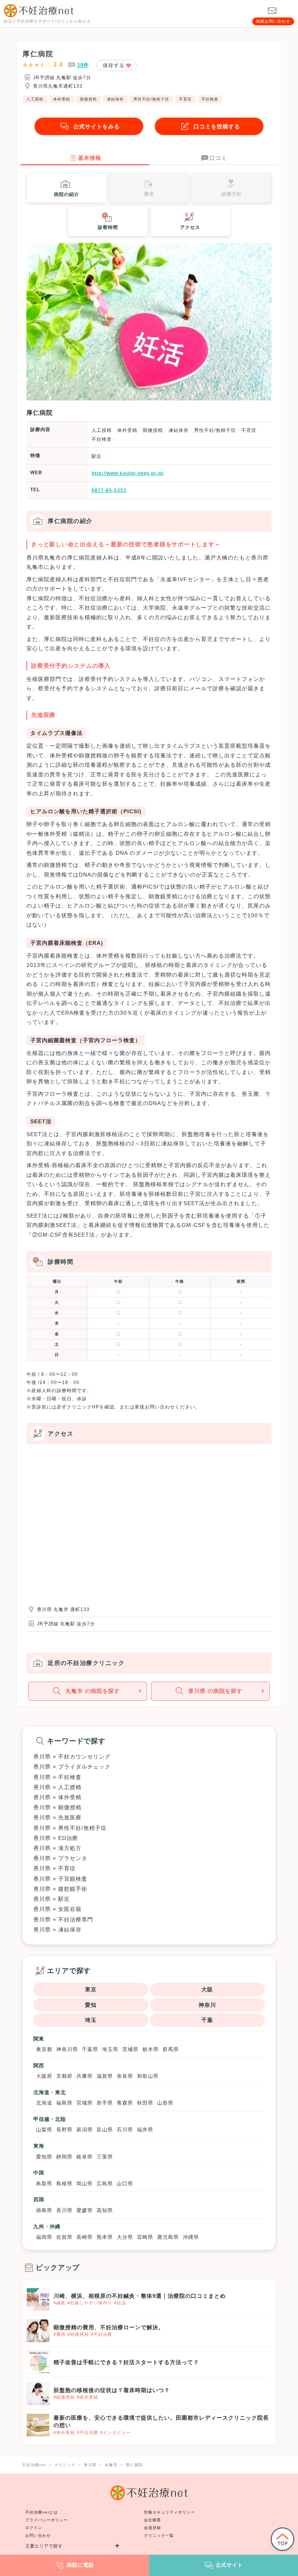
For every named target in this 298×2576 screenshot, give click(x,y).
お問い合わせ (38, 2535)
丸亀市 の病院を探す (93, 1691)
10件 (83, 65)
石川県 (125, 2130)
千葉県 (90, 2049)
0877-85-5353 (109, 490)
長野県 (64, 2130)
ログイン (34, 2528)
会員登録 (152, 2528)
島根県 (64, 2184)
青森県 (125, 2103)
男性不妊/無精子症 (151, 99)
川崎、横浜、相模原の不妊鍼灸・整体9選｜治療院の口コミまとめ (140, 2296)
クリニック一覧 (159, 2535)
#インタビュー (115, 2432)
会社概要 (152, 2520)
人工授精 (35, 99)
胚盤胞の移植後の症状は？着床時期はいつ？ (112, 2390)
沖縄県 (191, 2237)
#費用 (60, 2334)
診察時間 (108, 227)
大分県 (125, 2237)
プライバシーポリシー (47, 2520)
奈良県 (125, 2076)
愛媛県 (85, 2210)
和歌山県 (148, 2076)
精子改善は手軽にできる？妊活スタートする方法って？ (126, 2362)
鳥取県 (44, 2184)
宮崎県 (145, 2237)
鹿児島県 (168, 2237)
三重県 (105, 2157)
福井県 (145, 2130)
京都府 (64, 2076)
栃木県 (151, 2049)
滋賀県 (105, 2076)
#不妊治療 (101, 2334)
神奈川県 (67, 2049)
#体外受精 (87, 2397)
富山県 (105, 2130)
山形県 (165, 2103)
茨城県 (130, 2049)
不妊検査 (210, 99)
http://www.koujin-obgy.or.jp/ (128, 473)
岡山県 (85, 2184)
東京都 (44, 2049)
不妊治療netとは (42, 2512)
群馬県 (171, 2049)
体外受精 (62, 99)
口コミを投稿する (217, 126)
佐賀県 (64, 2237)
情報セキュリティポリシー (170, 2512)
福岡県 (44, 2237)
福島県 (64, 2103)
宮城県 (85, 2103)
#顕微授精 (78, 2334)
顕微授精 (88, 99)
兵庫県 (85, 2076)
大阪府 (44, 2076)
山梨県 (44, 2130)
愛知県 (44, 2157)
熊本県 (105, 2237)
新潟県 (85, 2130)
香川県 (64, 2210)
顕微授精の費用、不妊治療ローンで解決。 (109, 2327)
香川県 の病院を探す (215, 1691)
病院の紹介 (67, 194)
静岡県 (64, 2157)
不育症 (185, 99)
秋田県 (145, 2103)
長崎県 (85, 2237)
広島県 (105, 2184)
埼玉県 (110, 2049)
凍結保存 (115, 99)
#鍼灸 (60, 2303)
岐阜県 (85, 2157)
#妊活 (120, 2303)
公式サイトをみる (97, 126)
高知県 (105, 2210)
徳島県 (44, 2210)
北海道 (44, 2103)
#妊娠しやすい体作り (90, 2303)
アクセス (190, 227)
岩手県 (105, 2103)
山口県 (125, 2184)
